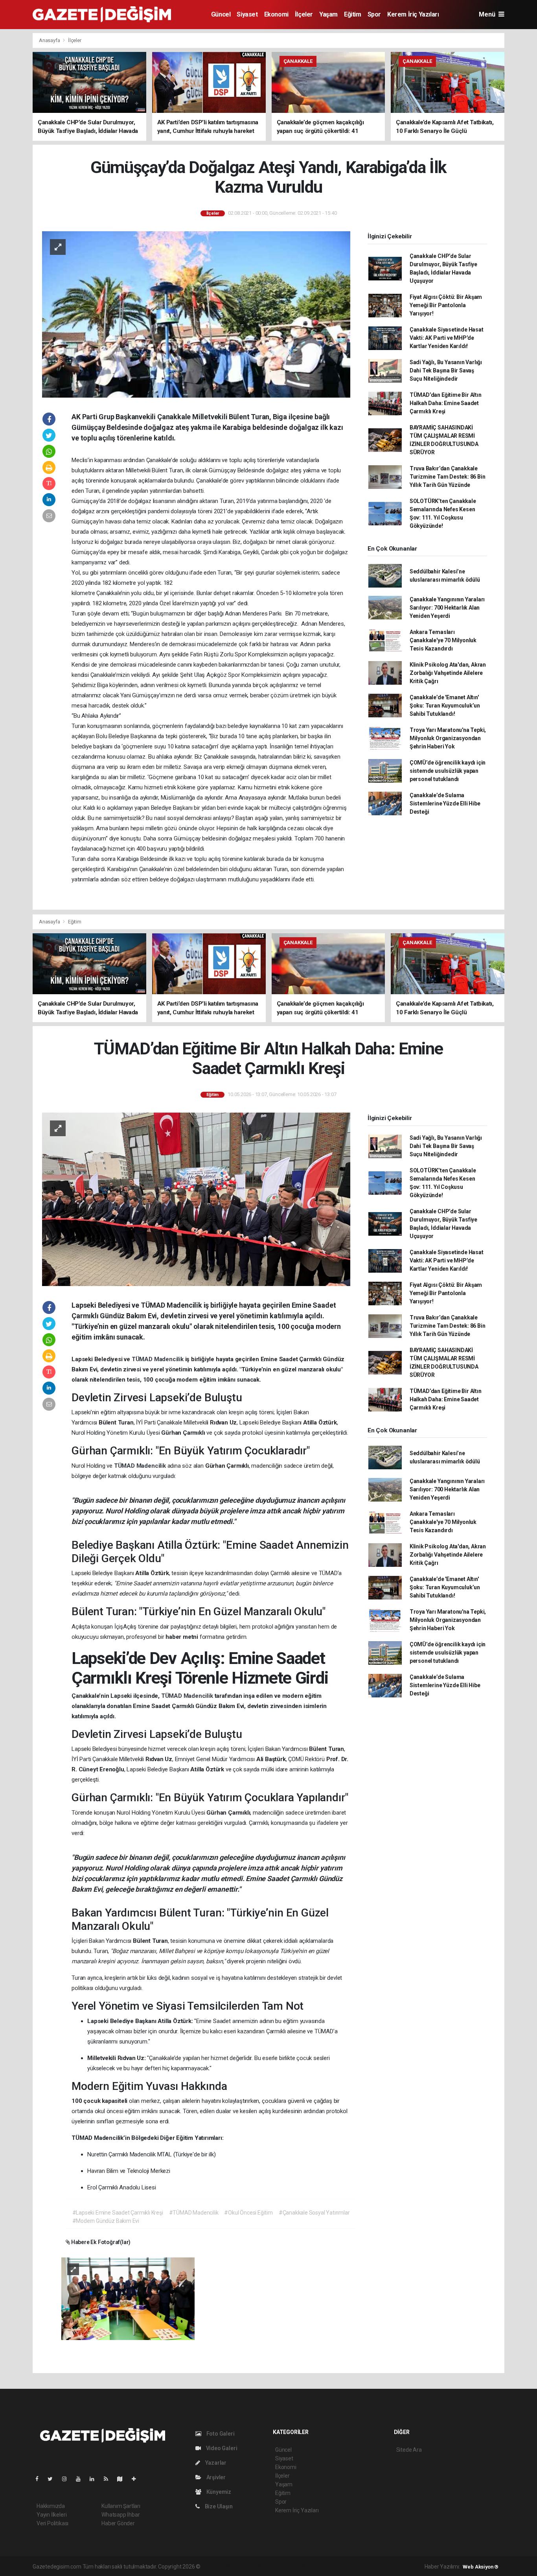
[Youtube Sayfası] (81, 2479)
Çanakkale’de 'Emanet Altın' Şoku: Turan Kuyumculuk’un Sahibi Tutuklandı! (445, 706)
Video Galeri (221, 2448)
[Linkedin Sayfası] (95, 2479)
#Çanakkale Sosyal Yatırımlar (314, 2213)
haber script (346, 2567)
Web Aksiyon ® (481, 2567)
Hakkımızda (51, 2506)
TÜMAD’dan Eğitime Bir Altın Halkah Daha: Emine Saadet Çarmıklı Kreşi (446, 403)
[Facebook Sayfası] (40, 2479)
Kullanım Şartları (121, 2506)
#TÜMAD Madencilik (194, 2213)
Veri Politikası (52, 2523)
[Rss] (109, 2479)
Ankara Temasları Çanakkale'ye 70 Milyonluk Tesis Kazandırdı (443, 640)
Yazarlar (215, 2463)
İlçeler (304, 14)
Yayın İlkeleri (51, 2515)
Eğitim (353, 14)
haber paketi (251, 2567)
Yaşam (328, 14)
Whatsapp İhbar (120, 2515)
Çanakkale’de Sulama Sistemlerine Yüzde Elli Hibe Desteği (445, 803)
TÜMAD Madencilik (158, 1359)
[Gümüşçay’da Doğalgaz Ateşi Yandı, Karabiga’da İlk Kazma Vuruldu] (196, 314)
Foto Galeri (220, 2434)
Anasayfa (50, 40)
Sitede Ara (409, 2450)
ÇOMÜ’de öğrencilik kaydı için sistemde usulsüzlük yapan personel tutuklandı (448, 771)
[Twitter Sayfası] (53, 2479)
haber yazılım (315, 2567)
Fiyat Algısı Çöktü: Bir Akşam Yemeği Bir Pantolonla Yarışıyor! (446, 305)
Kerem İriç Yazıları (413, 14)
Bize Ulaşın (218, 2506)
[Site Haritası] (123, 2479)
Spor (374, 14)
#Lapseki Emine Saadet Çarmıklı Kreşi (118, 2213)
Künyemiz (218, 2492)
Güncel (221, 14)
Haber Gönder (118, 2523)
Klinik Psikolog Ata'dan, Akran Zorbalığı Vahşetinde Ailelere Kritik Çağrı (448, 673)
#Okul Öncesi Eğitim (248, 2213)
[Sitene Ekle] (137, 2479)
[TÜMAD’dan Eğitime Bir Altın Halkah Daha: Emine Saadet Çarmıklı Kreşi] (196, 1199)
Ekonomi (276, 14)
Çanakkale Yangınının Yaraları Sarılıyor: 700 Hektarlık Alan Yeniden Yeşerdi (447, 608)
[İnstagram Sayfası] (68, 2479)
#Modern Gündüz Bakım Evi (106, 2221)
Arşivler (215, 2477)
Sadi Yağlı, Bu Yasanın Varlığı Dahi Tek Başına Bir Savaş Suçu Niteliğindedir (446, 370)
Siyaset (247, 14)
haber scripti (283, 2567)
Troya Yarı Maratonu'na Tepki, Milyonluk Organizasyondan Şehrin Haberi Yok (448, 738)
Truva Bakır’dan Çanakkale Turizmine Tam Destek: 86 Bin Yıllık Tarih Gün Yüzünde (448, 477)
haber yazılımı (218, 2567)
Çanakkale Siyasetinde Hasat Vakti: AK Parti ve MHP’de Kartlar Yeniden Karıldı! (447, 338)
